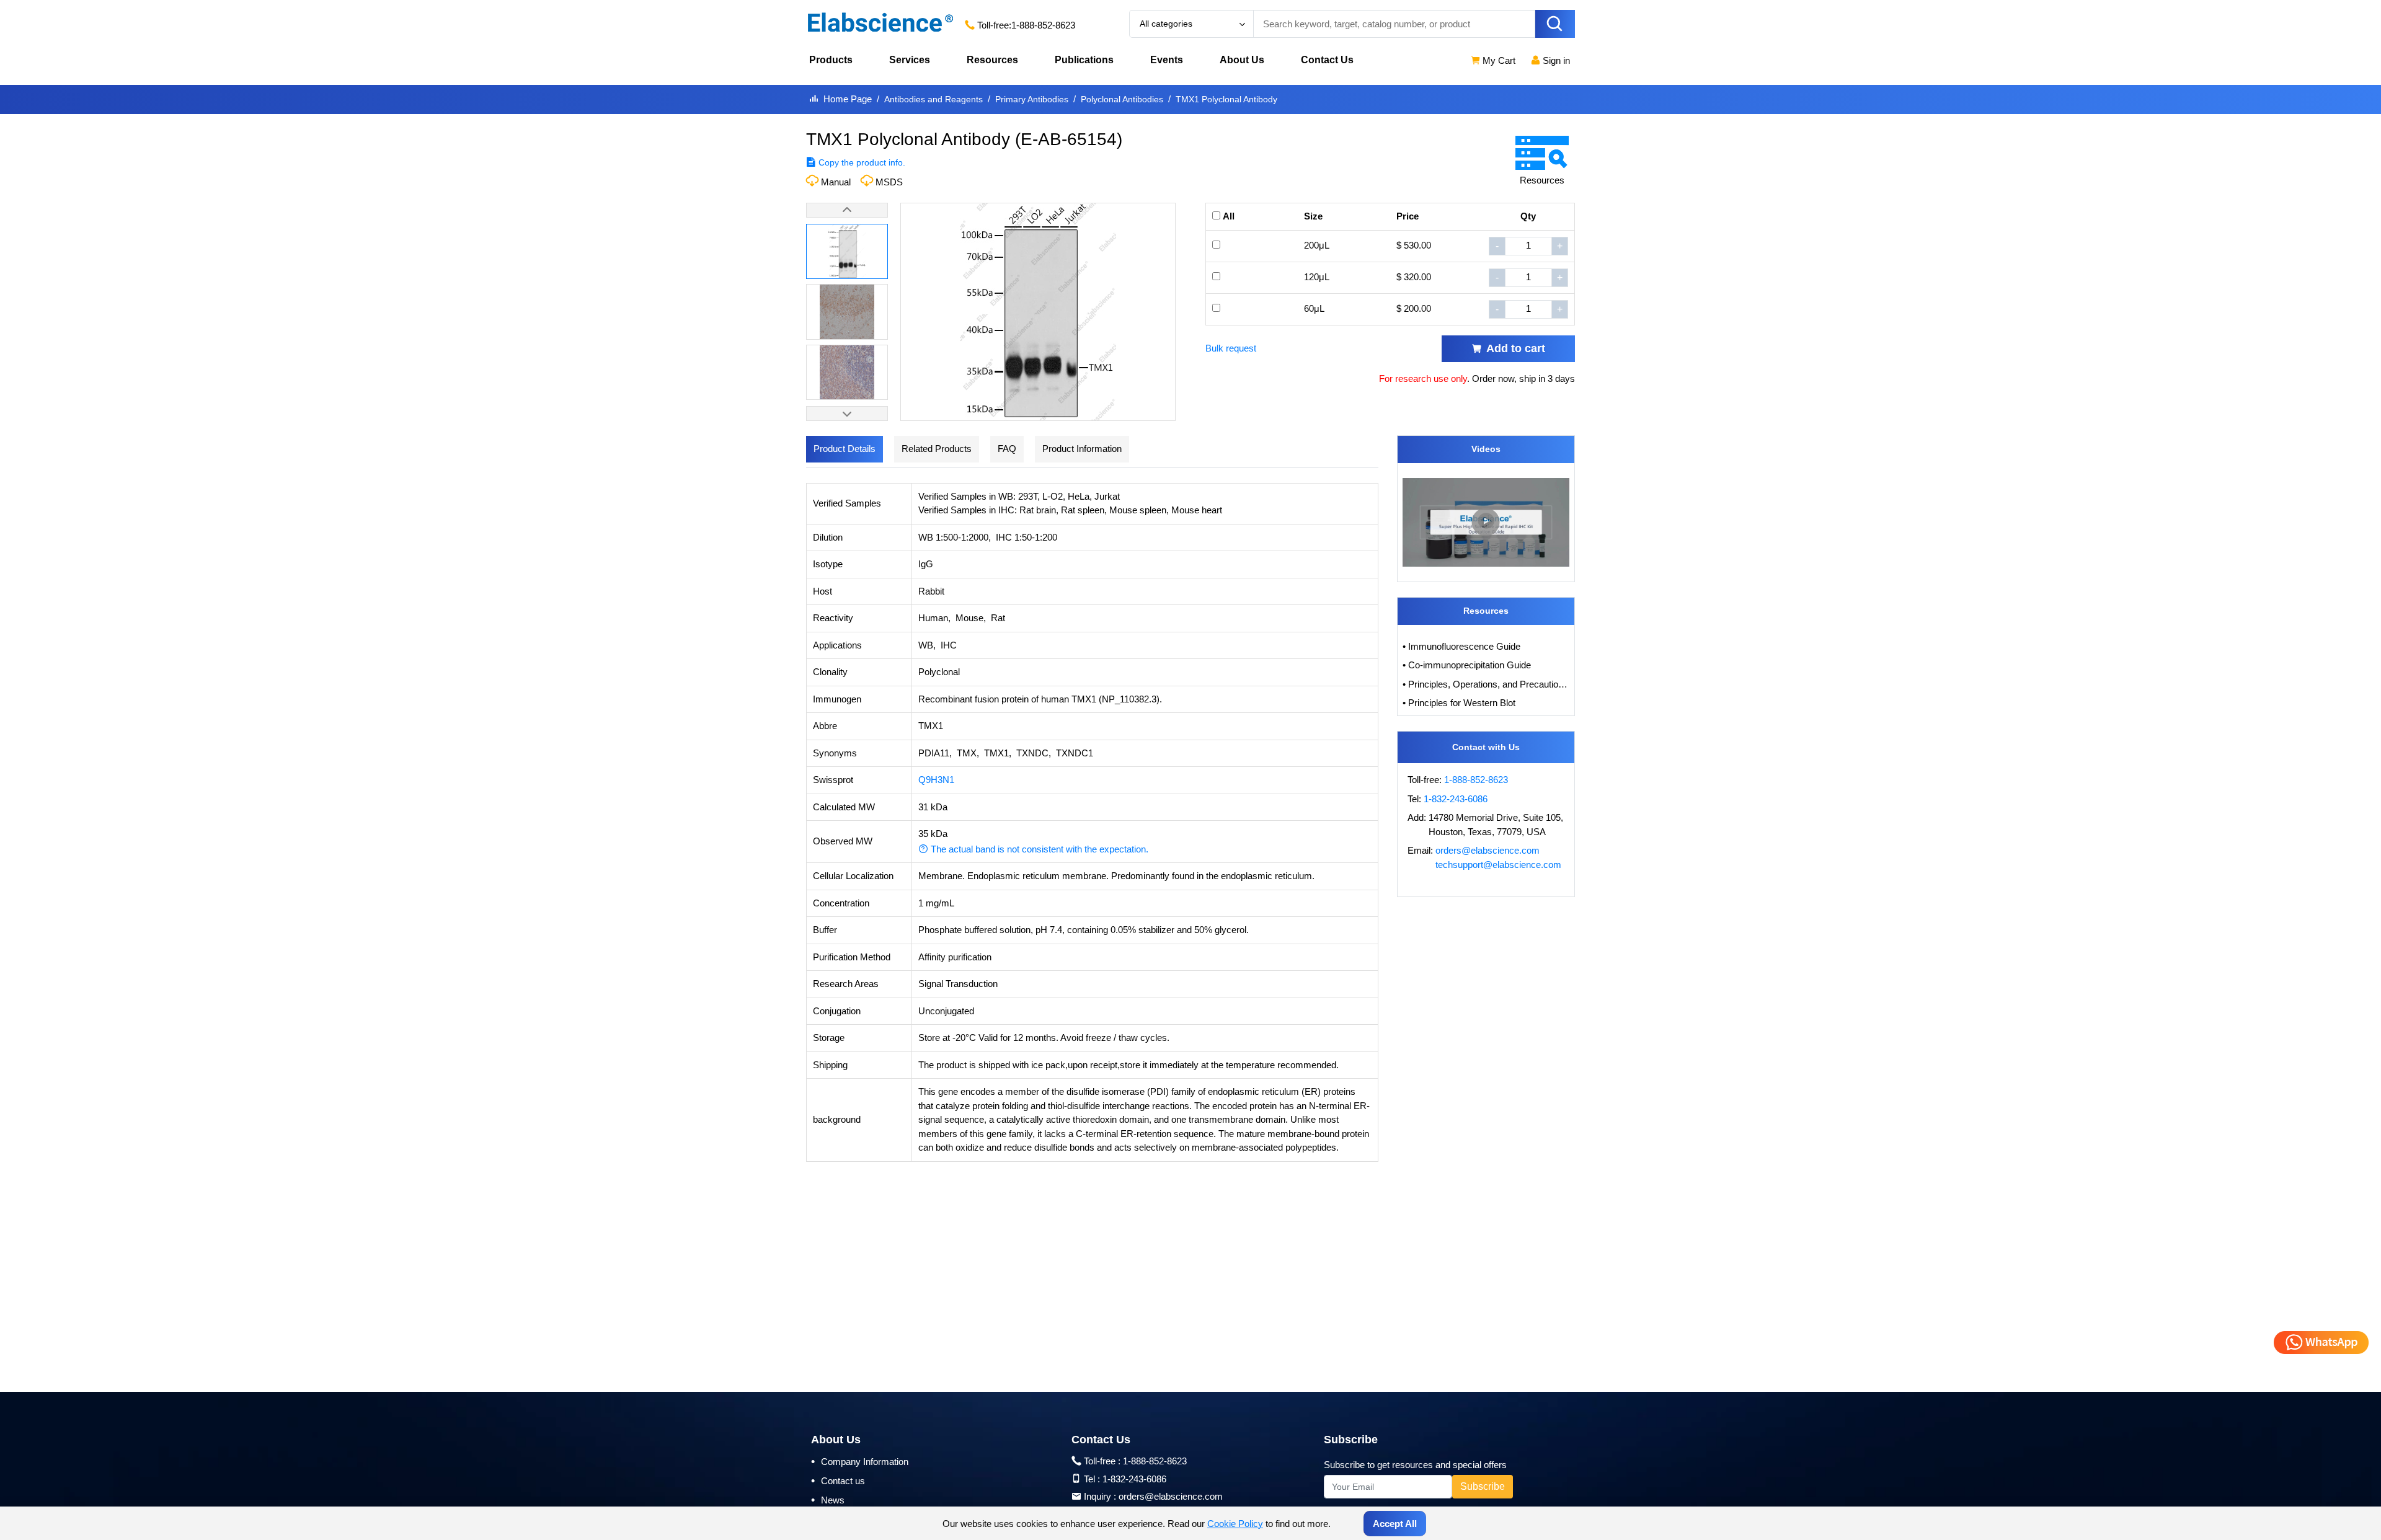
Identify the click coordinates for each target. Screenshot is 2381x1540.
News (828, 1500)
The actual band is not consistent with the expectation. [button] (1038, 849)
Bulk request (1231, 348)
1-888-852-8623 (1043, 25)
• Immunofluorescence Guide (1461, 646)
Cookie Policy (1235, 1524)
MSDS (889, 182)
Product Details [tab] (845, 449)
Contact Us (1327, 60)
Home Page (848, 99)
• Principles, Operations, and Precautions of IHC (1486, 684)
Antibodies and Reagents (933, 99)
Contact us (838, 1480)
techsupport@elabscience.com (1498, 865)
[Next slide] (847, 414)
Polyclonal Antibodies (1122, 99)
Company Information (860, 1461)
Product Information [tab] (1082, 449)
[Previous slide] (847, 210)
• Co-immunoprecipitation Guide (1467, 665)
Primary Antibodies (1032, 99)
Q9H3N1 (936, 780)
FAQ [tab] (1007, 449)
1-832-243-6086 (1456, 799)
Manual (836, 182)
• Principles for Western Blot (1459, 703)
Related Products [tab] (937, 449)
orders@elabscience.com (1488, 850)
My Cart (1498, 60)
